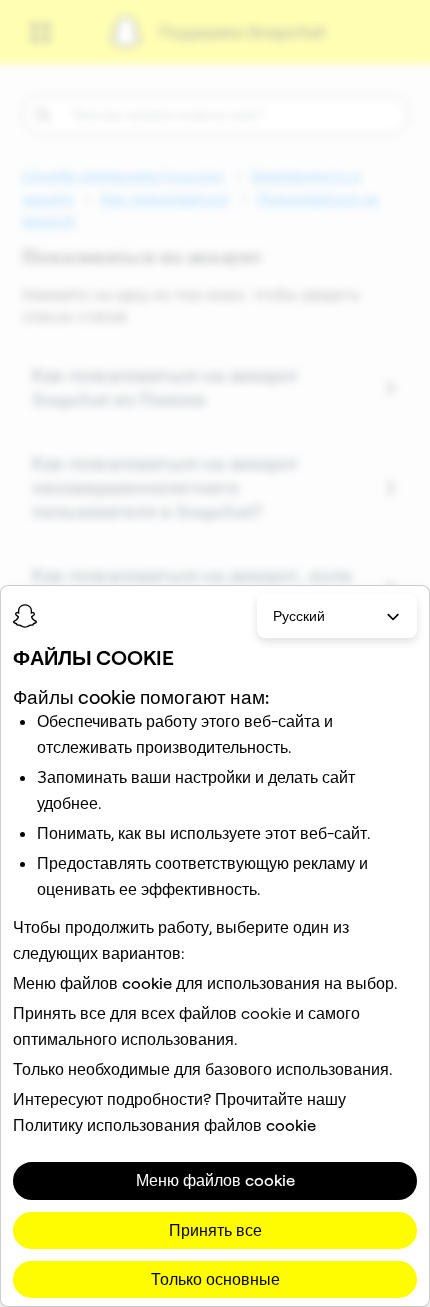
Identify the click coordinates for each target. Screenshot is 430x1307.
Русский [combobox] (299, 616)
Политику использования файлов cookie (164, 1125)
